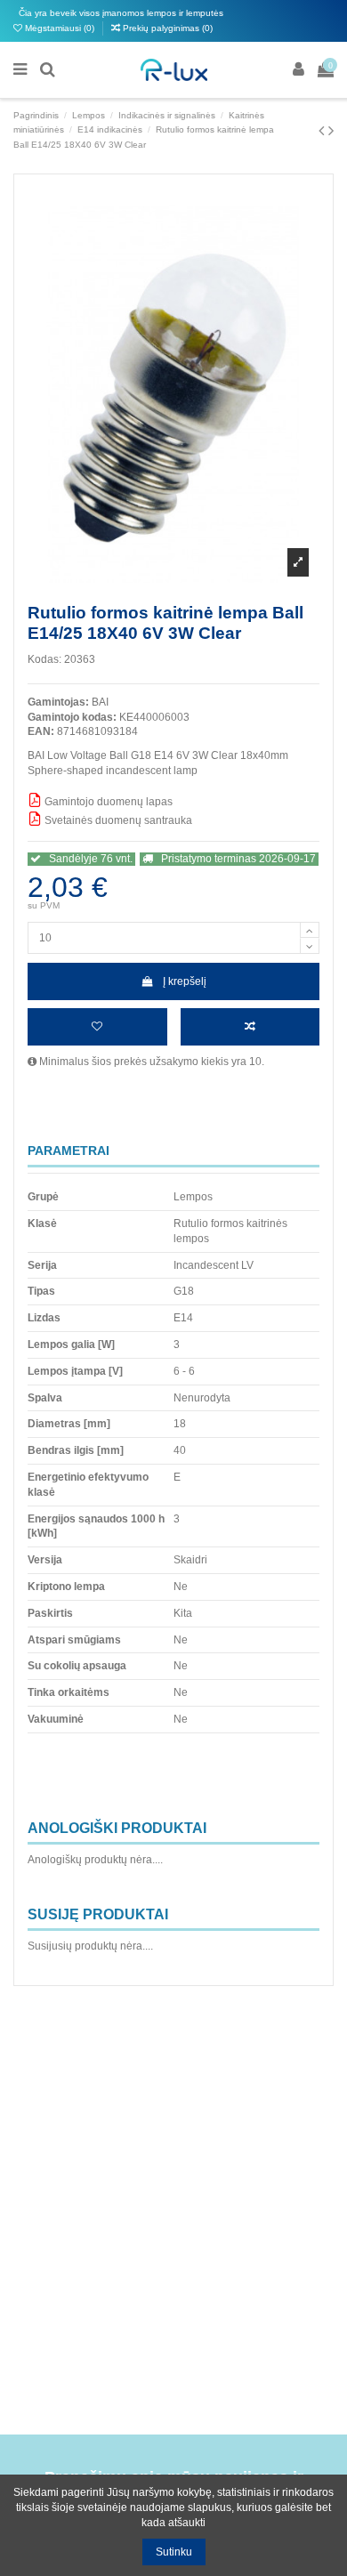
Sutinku (174, 2552)
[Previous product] (323, 131)
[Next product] (331, 131)
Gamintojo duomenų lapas (107, 802)
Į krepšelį (185, 981)
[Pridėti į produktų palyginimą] (250, 1027)
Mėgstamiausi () (60, 28)
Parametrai (69, 1151)
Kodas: (44, 659)
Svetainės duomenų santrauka (117, 820)
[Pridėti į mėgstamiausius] (97, 1027)
